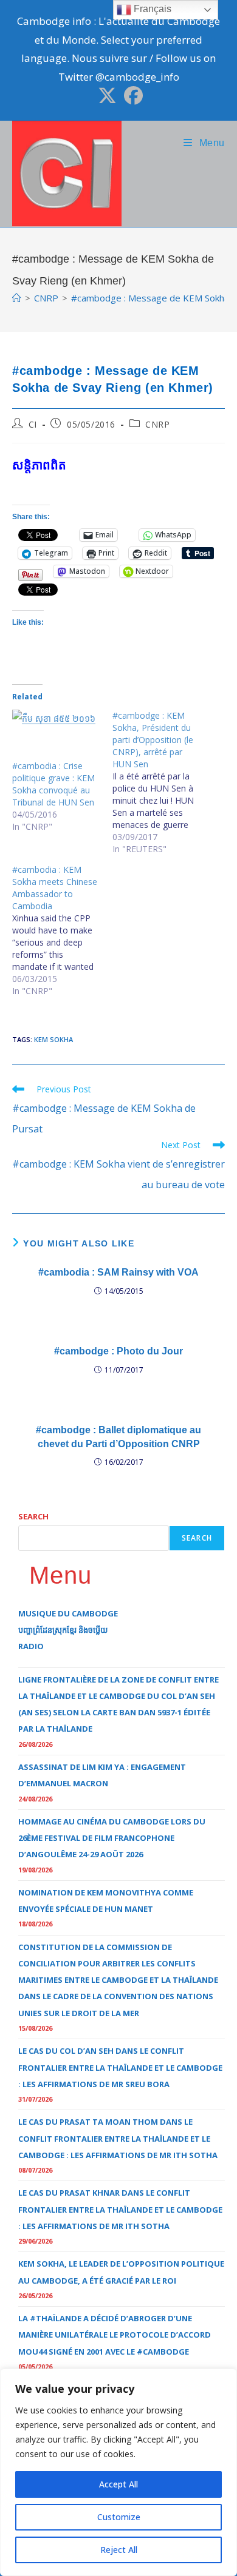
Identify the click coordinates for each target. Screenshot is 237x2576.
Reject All (119, 2550)
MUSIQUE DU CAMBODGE (68, 1613)
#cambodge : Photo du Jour (118, 1351)
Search (33, 1516)
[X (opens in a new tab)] (107, 96)
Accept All (118, 2484)
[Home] (17, 298)
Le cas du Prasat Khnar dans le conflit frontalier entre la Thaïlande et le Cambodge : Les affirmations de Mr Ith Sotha (120, 2209)
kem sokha (53, 1039)
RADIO (31, 1646)
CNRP (157, 424)
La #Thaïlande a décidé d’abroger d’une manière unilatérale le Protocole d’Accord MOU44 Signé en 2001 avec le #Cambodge (115, 2335)
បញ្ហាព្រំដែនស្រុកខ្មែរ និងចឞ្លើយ (63, 1630)
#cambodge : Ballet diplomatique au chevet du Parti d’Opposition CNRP (118, 1437)
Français (151, 9)
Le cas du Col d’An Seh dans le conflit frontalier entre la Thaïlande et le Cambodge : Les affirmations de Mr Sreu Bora (120, 2067)
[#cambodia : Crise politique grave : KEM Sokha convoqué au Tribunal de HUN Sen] (56, 735)
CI (33, 424)
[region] (118, 2472)
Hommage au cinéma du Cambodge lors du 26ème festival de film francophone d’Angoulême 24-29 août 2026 (112, 1838)
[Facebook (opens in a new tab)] (132, 96)
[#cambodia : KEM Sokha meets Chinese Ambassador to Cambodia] (62, 930)
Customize (119, 2517)
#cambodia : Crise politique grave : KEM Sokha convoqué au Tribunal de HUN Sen (53, 784)
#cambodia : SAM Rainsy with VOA (118, 1272)
